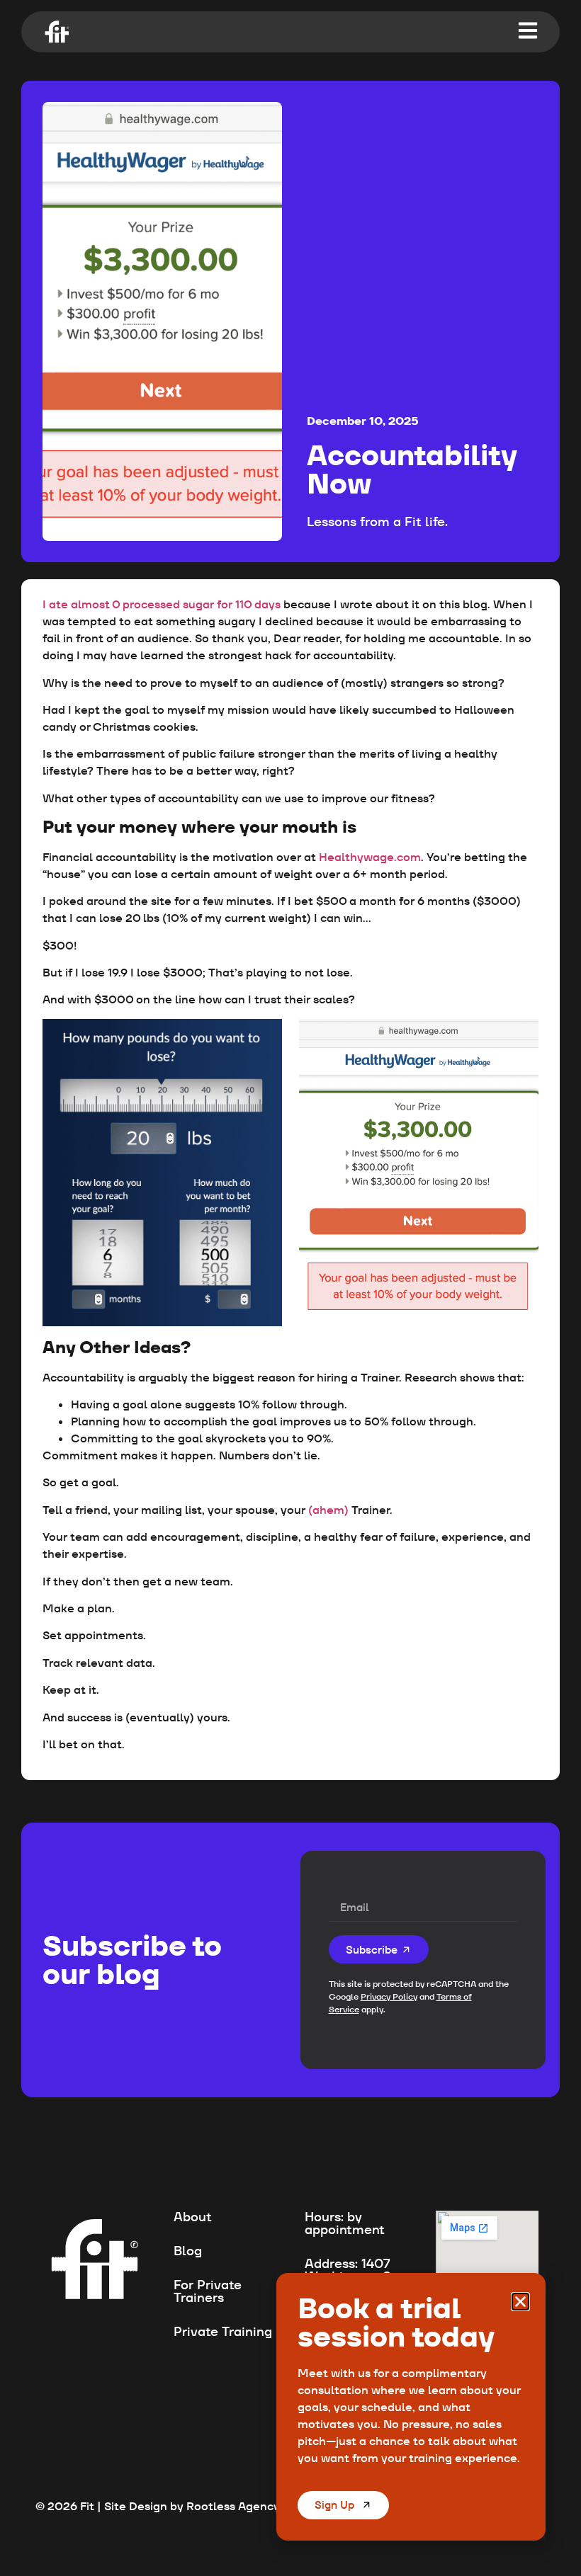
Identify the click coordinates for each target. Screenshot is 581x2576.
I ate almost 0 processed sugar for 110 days (163, 604)
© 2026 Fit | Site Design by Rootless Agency (158, 2506)
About (193, 2217)
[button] (520, 2302)
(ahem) (330, 1510)
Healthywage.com (370, 857)
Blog (188, 2251)
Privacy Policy (389, 1996)
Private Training (223, 2331)
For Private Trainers (208, 2291)
